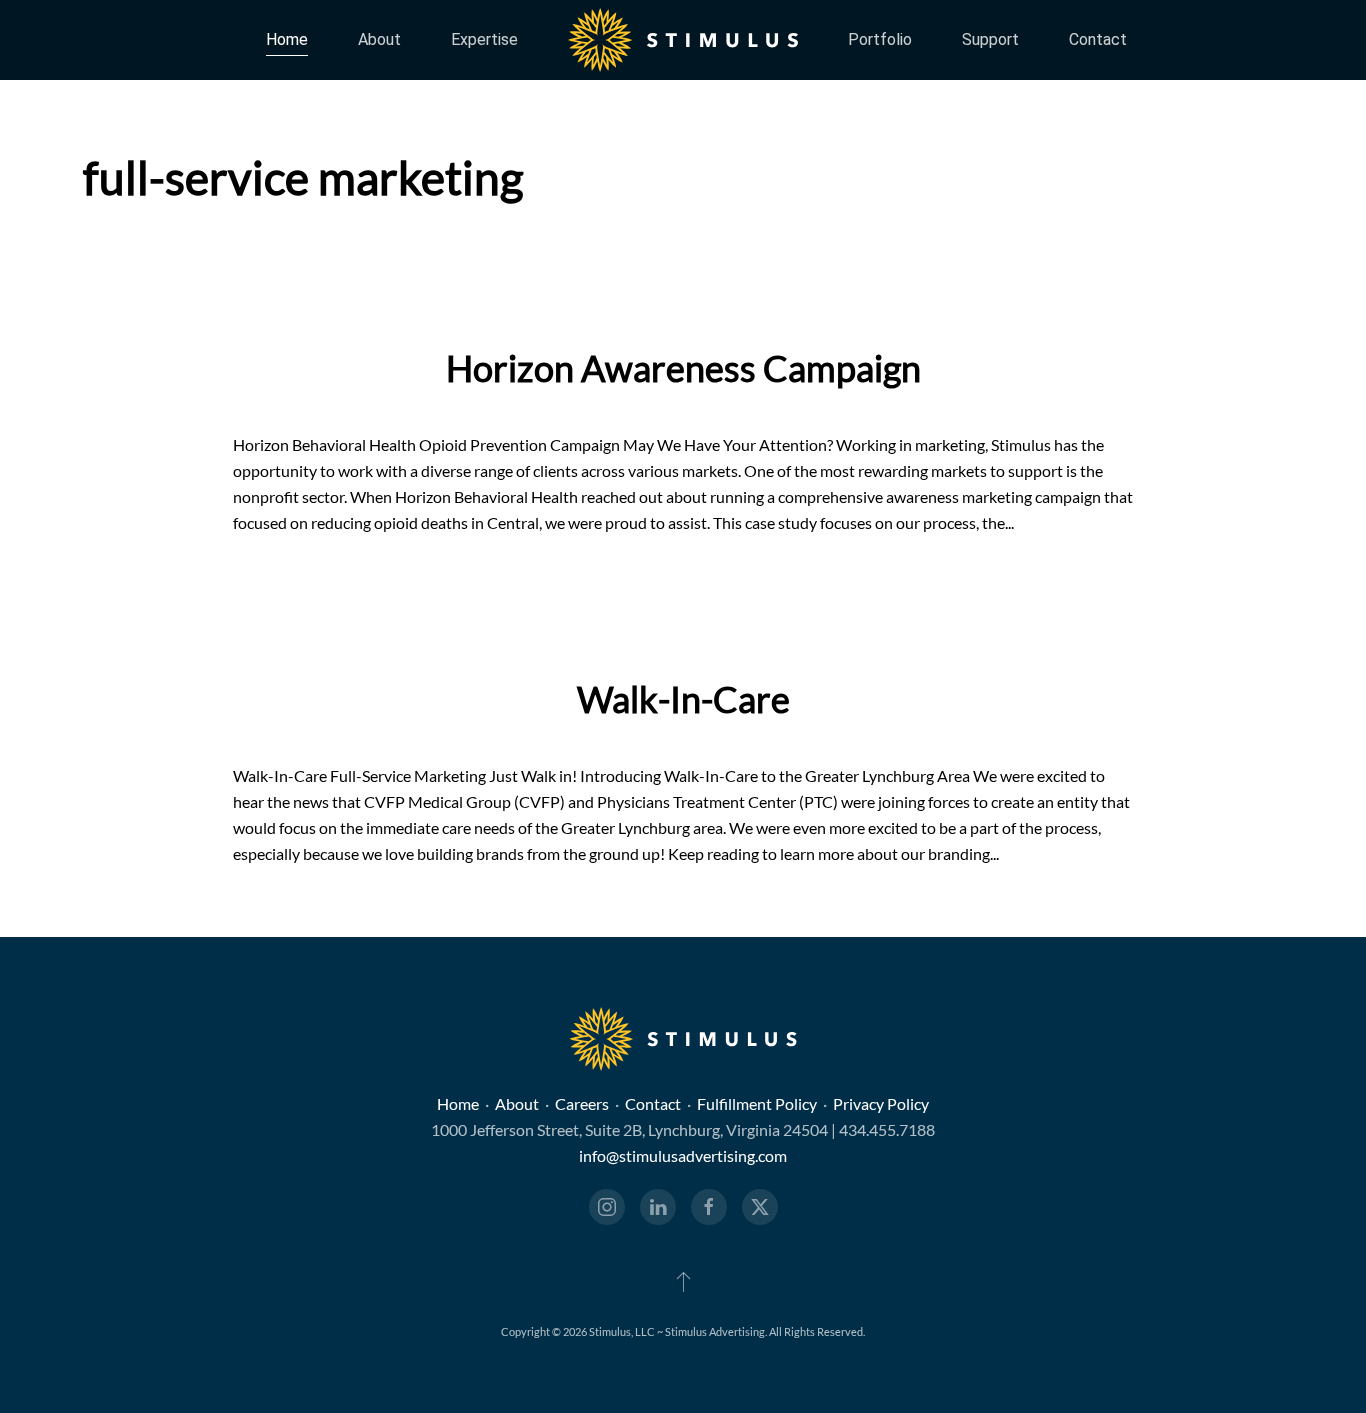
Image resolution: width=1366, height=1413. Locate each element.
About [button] (379, 39)
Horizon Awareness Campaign (683, 368)
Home (287, 39)
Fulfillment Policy (757, 1103)
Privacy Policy (881, 1103)
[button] (683, 1281)
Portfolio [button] (880, 39)
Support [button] (990, 39)
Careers (582, 1103)
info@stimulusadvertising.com (683, 1155)
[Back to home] (683, 40)
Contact (1098, 39)
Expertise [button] (484, 39)
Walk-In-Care (683, 699)
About (517, 1103)
